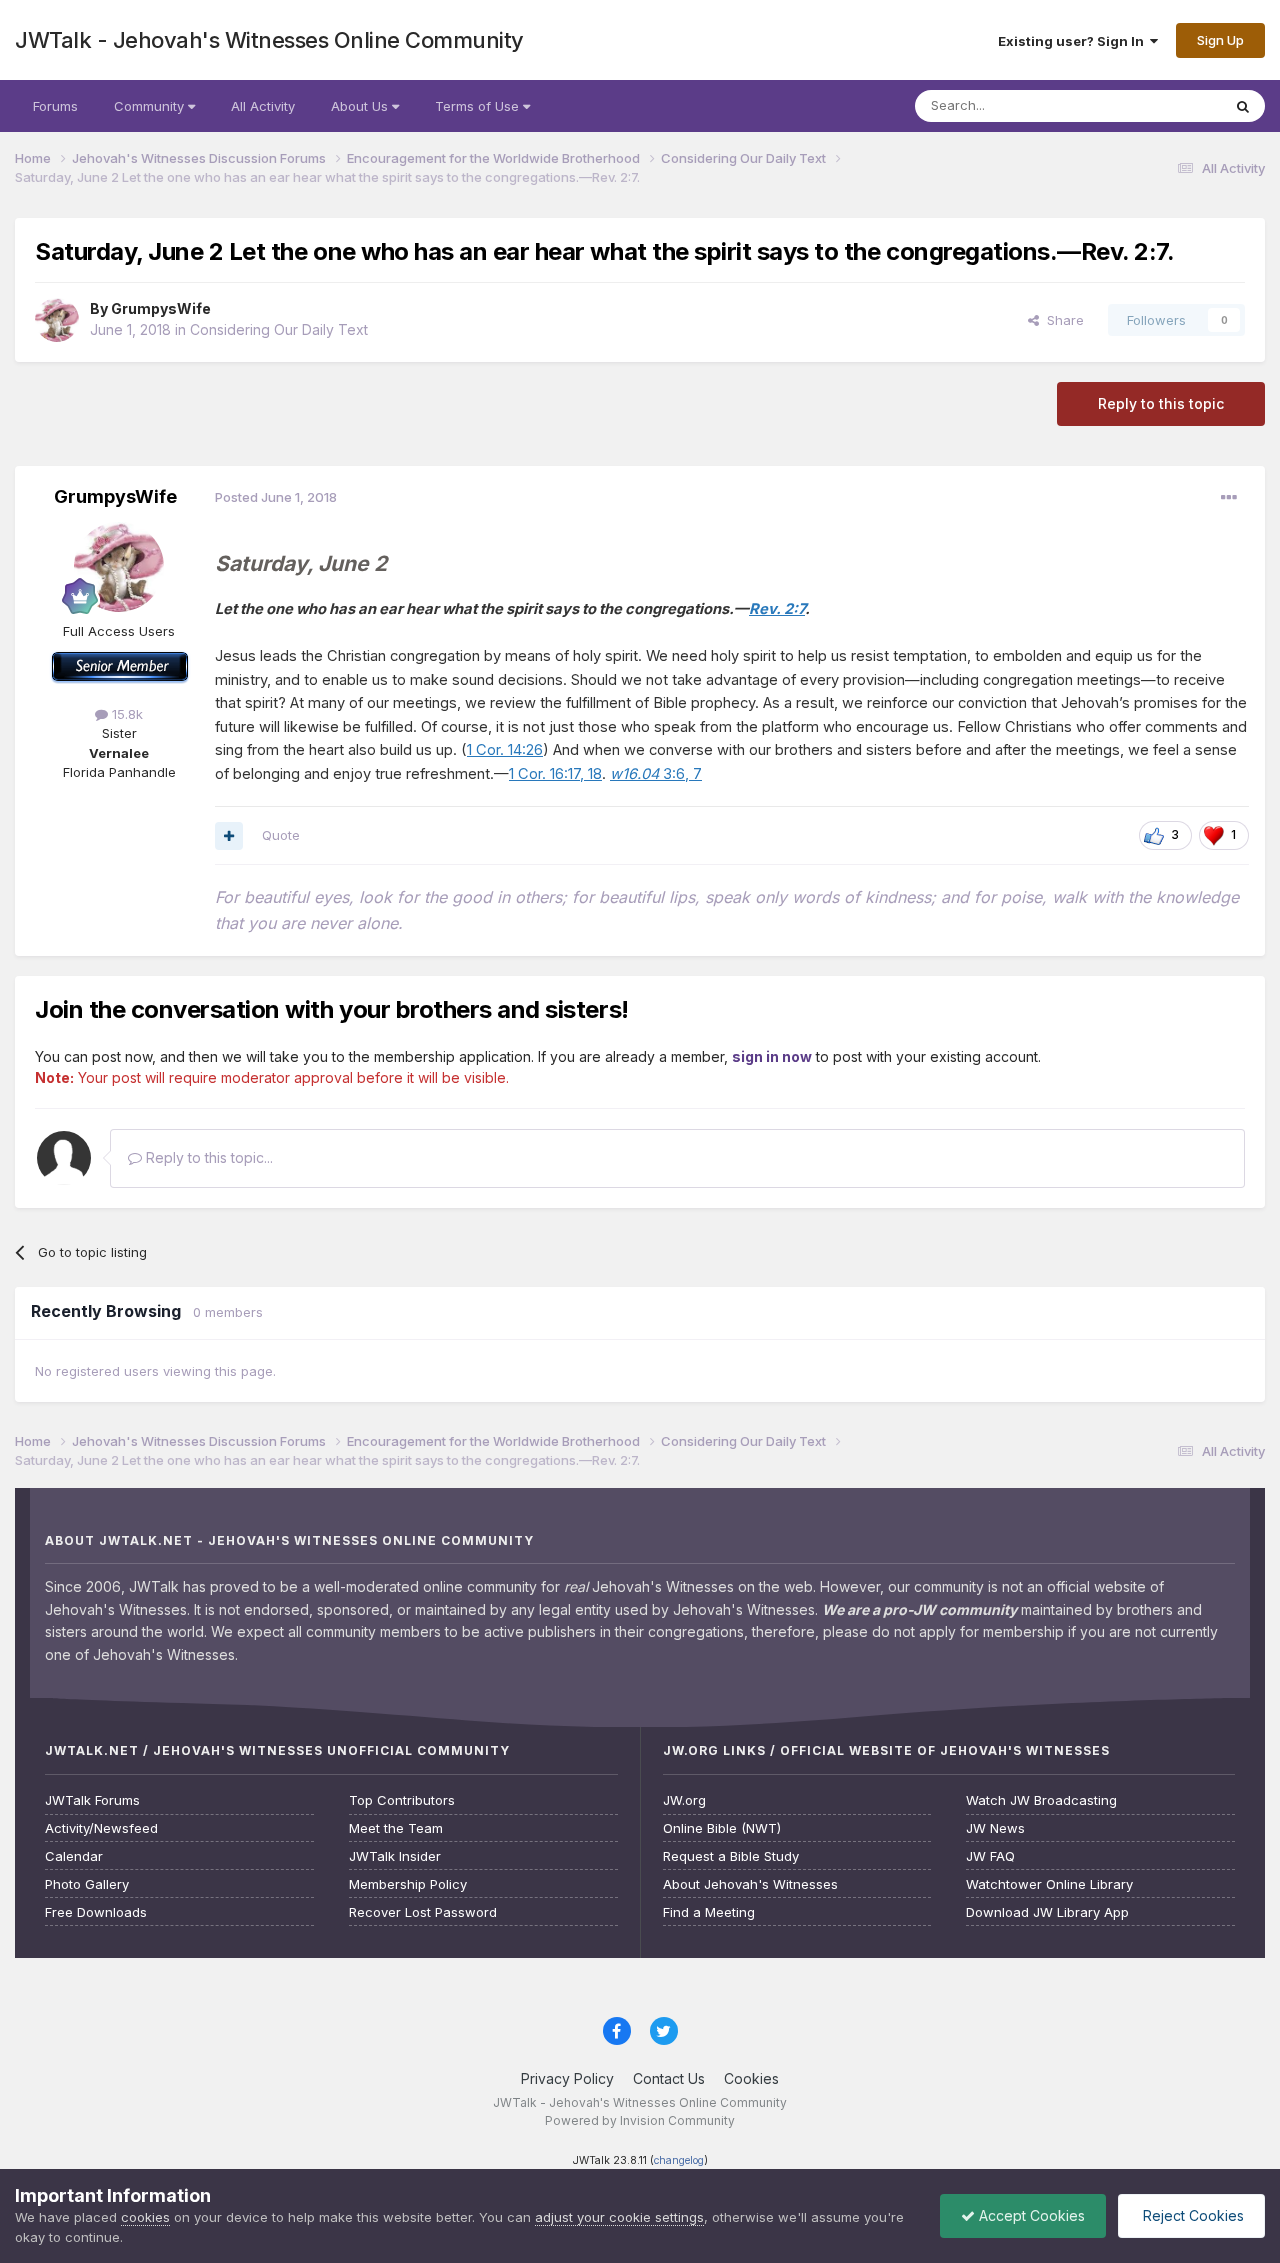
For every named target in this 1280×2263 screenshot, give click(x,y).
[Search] (1243, 106)
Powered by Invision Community (640, 2120)
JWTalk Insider (395, 1856)
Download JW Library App (1047, 1912)
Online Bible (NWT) (722, 1828)
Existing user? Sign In (1074, 41)
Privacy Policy (567, 2078)
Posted (276, 497)
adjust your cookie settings (619, 2217)
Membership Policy (408, 1884)
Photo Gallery (87, 1884)
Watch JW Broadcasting (1041, 1800)
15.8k (125, 714)
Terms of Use (479, 106)
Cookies (751, 2078)
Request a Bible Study (731, 1856)
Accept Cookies (1030, 2215)
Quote (281, 835)
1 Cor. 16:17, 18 (555, 774)
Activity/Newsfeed (101, 1828)
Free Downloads (96, 1912)
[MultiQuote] (229, 836)
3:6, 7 (656, 774)
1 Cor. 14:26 (505, 750)
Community (151, 106)
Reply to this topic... (207, 1157)
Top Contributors (402, 1800)
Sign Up (1220, 40)
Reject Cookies (1191, 2215)
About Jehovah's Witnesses (750, 1884)
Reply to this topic (1161, 403)
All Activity (263, 106)
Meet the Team (396, 1828)
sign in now (772, 1056)
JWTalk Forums (92, 1800)
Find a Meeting (709, 1912)
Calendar (74, 1856)
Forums (55, 106)
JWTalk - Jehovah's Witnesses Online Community (269, 40)
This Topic (1162, 105)
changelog (679, 2160)
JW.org (684, 1800)
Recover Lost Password (423, 1912)
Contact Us (669, 2078)
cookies (145, 2217)
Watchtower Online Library (1049, 1884)
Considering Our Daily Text (279, 329)
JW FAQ (990, 1856)
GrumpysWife (161, 308)
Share (1061, 320)
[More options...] (1229, 498)
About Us (361, 106)
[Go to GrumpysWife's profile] (57, 320)
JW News (995, 1828)
